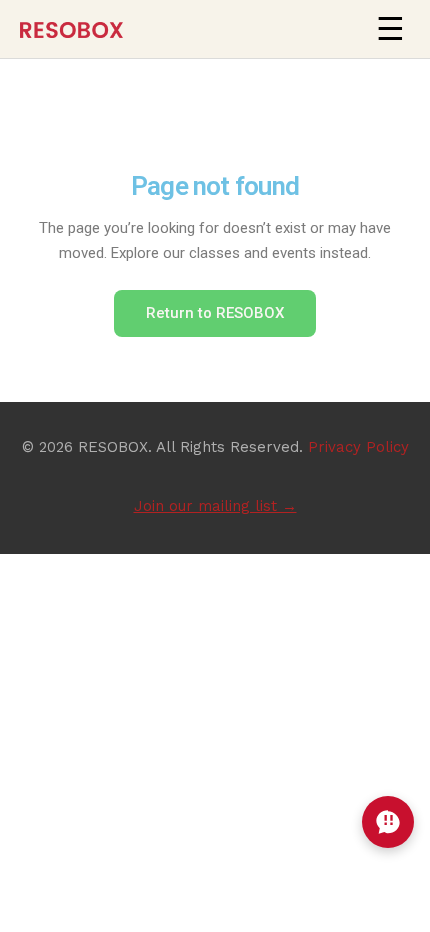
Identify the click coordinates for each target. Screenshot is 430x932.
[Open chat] (388, 822)
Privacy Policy (358, 447)
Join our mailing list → (215, 506)
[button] (390, 29)
